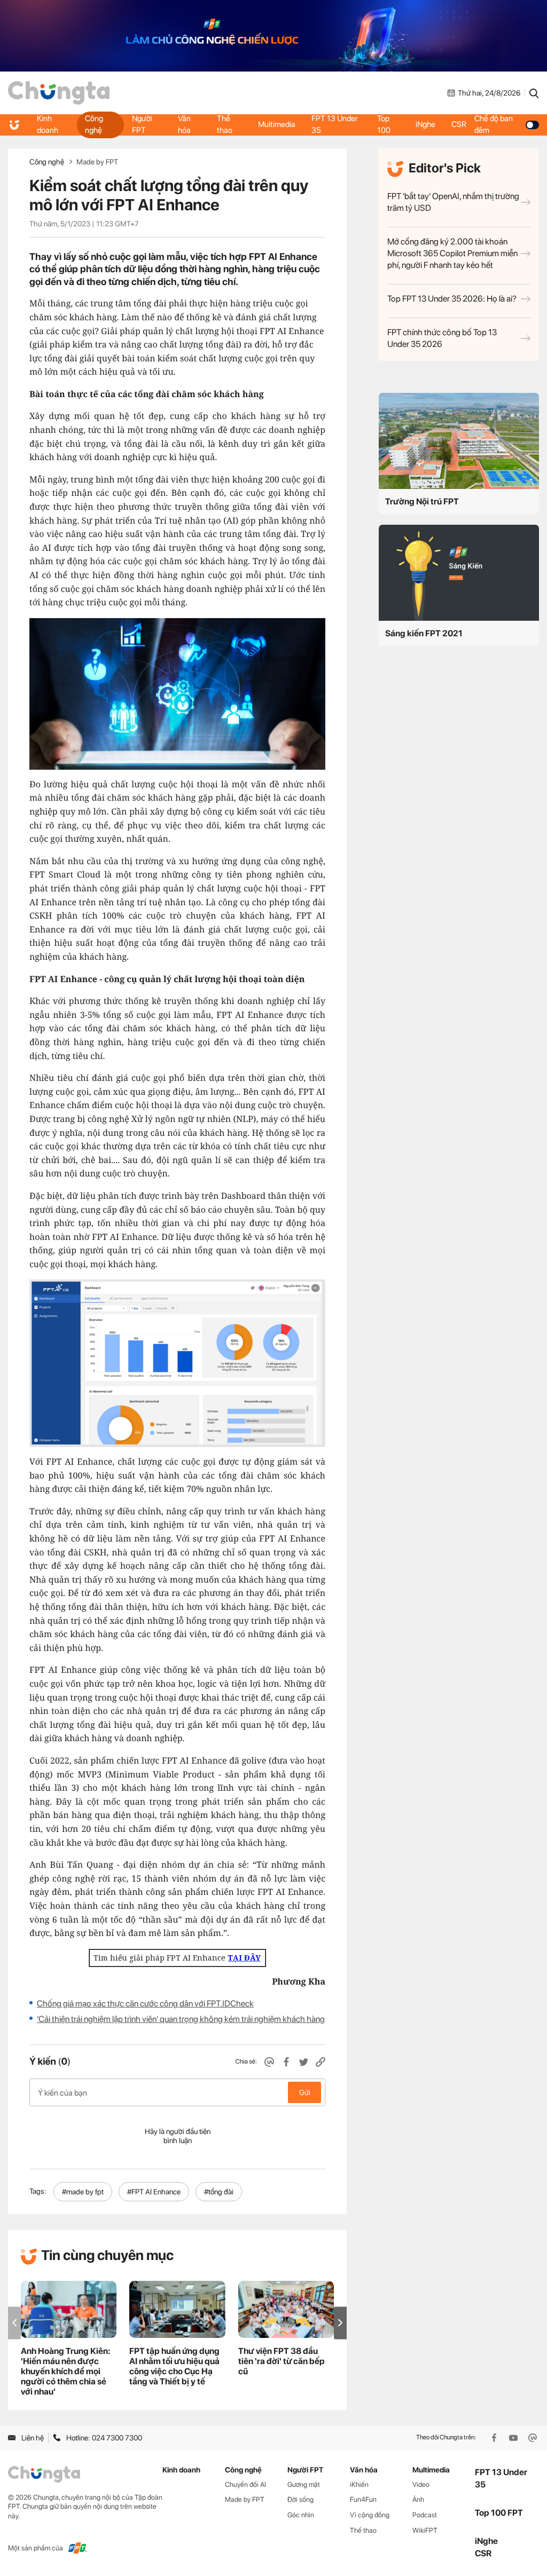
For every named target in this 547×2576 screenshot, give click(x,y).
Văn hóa (184, 124)
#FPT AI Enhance (154, 2192)
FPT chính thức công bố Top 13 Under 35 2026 (442, 338)
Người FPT (142, 124)
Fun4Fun (363, 2499)
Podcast (425, 2515)
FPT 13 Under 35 (335, 124)
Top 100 (384, 124)
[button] (340, 2323)
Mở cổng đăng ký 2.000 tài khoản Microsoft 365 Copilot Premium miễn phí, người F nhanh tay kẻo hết (452, 253)
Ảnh (418, 2499)
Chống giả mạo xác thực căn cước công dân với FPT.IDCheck (145, 2004)
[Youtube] (514, 2438)
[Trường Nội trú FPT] (459, 441)
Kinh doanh (48, 124)
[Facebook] (495, 2438)
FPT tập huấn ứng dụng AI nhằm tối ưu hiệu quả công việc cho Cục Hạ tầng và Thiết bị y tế (174, 2366)
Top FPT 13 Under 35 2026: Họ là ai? (452, 299)
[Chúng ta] (59, 93)
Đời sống (300, 2499)
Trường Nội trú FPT (422, 501)
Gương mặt (304, 2484)
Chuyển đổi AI (245, 2484)
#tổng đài (219, 2192)
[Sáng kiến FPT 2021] (459, 573)
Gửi (305, 2092)
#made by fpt (83, 2192)
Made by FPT (97, 162)
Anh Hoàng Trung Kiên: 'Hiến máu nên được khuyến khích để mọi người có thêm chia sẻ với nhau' (65, 2371)
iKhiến (359, 2484)
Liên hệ (33, 2438)
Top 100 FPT (499, 2513)
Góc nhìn (301, 2515)
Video (421, 2484)
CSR (459, 124)
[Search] (534, 93)
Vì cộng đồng (370, 2515)
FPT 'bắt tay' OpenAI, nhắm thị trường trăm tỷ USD (453, 202)
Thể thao (225, 124)
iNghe (425, 124)
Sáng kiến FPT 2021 (424, 633)
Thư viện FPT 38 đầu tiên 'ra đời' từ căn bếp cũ (282, 2361)
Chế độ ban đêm (494, 124)
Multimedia (277, 124)
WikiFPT (425, 2530)
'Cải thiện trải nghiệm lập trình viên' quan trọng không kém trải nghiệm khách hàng (181, 2019)
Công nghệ (94, 124)
